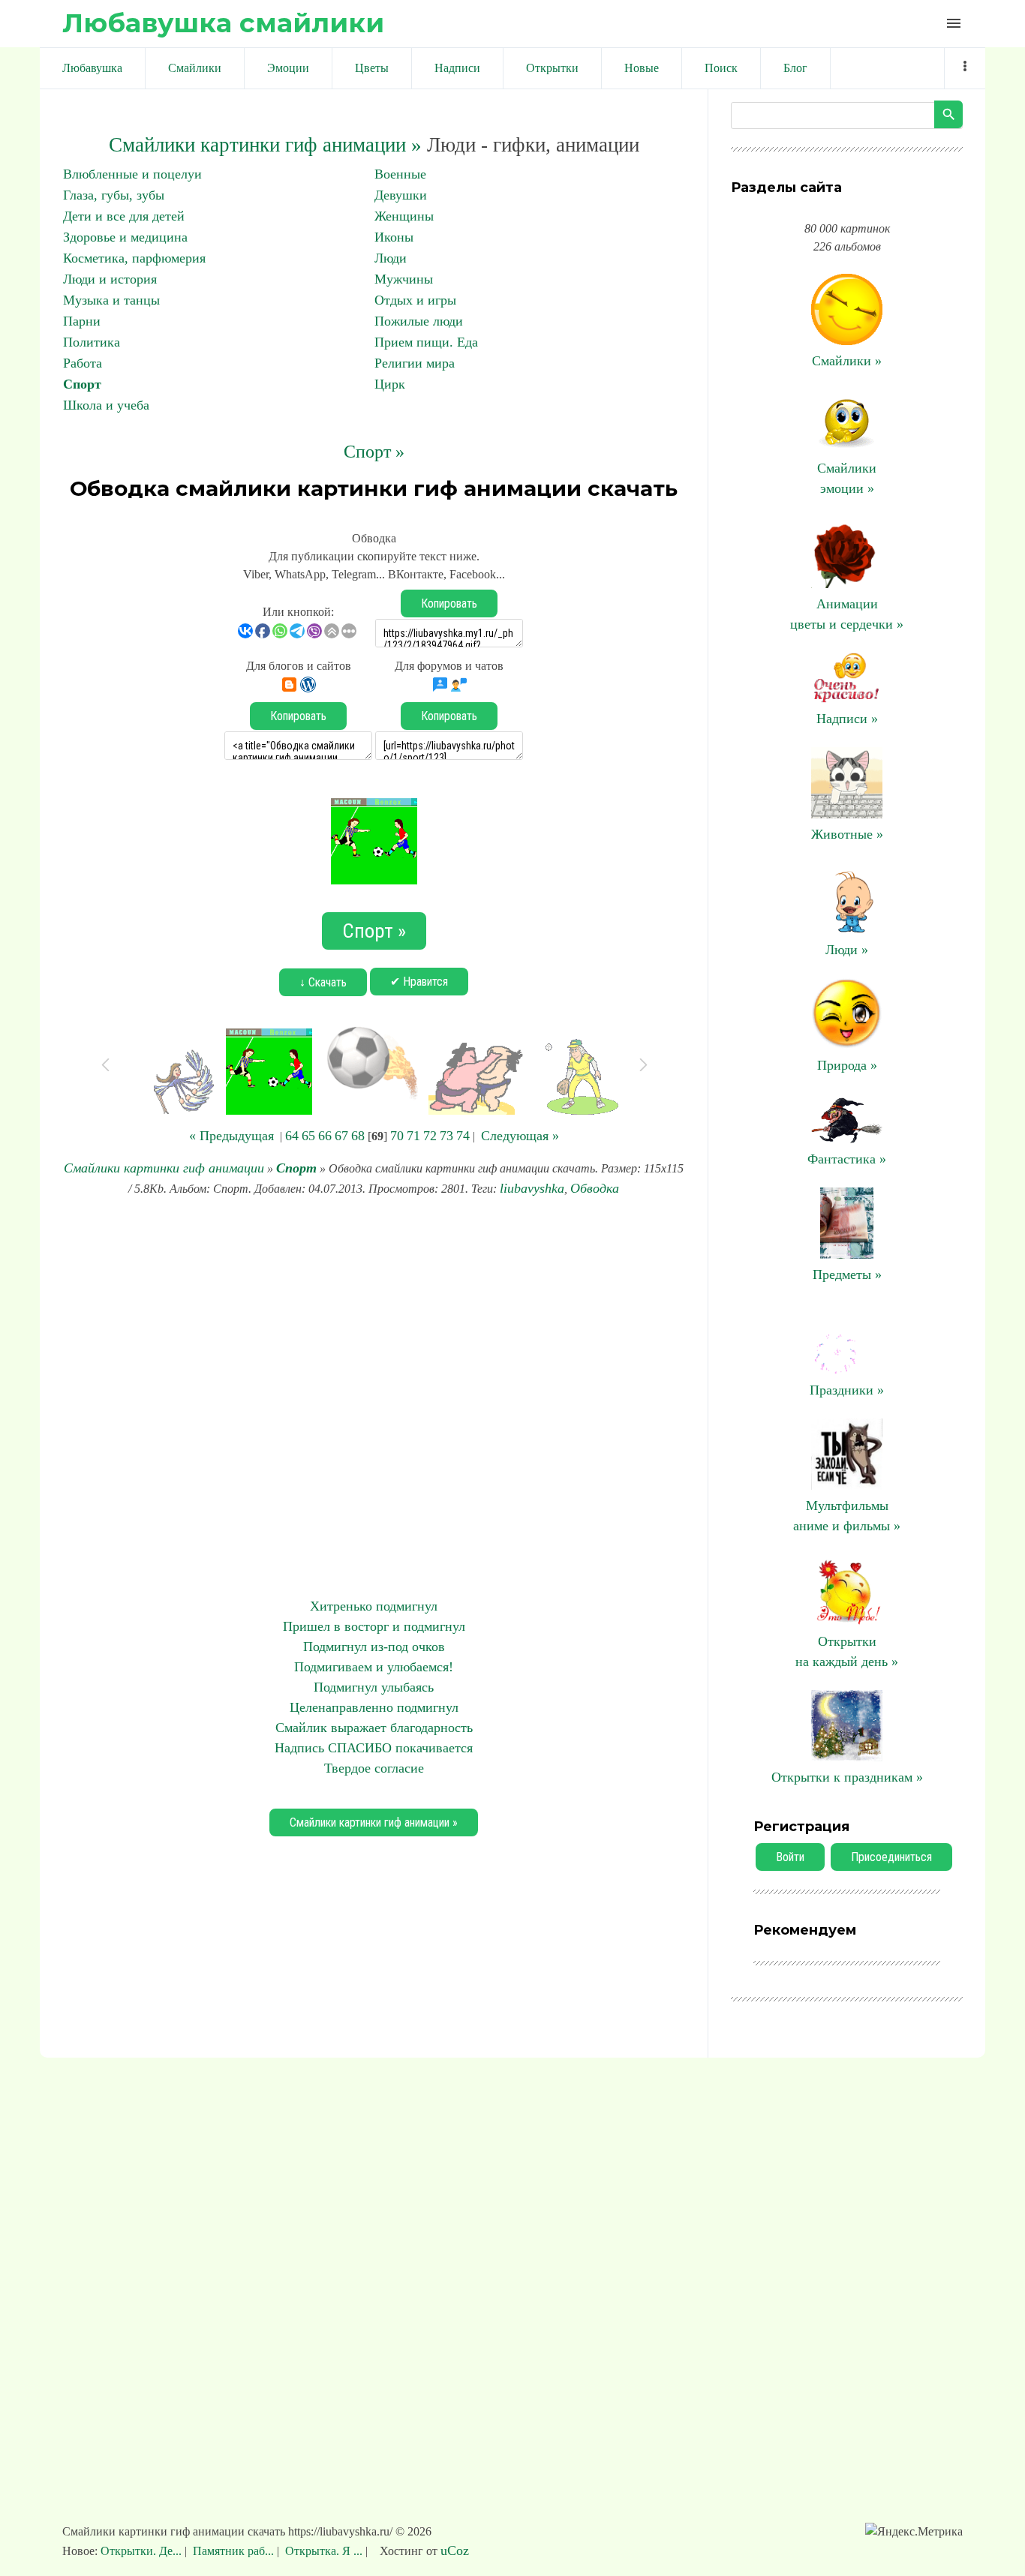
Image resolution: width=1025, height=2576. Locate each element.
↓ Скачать (323, 982)
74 (463, 1136)
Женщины (404, 216)
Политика (92, 342)
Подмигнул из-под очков (374, 1647)
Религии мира (415, 363)
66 (325, 1136)
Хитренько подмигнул (374, 1606)
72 (430, 1136)
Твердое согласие (374, 1768)
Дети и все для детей (124, 216)
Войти (790, 1857)
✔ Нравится (419, 982)
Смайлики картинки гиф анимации (164, 1168)
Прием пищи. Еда (426, 342)
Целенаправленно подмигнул (374, 1707)
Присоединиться (891, 1857)
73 (446, 1136)
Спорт (82, 384)
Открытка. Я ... (324, 2551)
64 (292, 1136)
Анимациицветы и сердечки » (847, 614)
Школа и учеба (106, 405)
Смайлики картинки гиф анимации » (265, 145)
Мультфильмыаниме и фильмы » (847, 1516)
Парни (82, 321)
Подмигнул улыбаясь (374, 1687)
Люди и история (110, 279)
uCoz (455, 2550)
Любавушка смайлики (223, 23)
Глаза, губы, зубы (114, 195)
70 (397, 1136)
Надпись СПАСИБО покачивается (374, 1748)
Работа (83, 363)
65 (308, 1136)
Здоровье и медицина (125, 237)
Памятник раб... (233, 2551)
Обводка (595, 1188)
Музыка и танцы (111, 300)
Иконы (394, 237)
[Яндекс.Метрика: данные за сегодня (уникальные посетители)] (914, 2532)
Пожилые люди (419, 321)
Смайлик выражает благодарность (374, 1728)
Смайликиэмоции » (847, 478)
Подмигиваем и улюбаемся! (374, 1667)
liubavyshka (532, 1188)
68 (358, 1136)
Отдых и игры (415, 300)
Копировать (449, 603)
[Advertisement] (374, 1398)
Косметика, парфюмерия (134, 258)
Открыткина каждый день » (847, 1651)
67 (341, 1136)
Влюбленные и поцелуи (132, 174)
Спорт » (374, 452)
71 (413, 1136)
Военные (400, 174)
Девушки (401, 195)
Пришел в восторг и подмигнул (374, 1626)
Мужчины (404, 279)
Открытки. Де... (143, 2551)
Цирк (390, 384)
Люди (391, 258)
